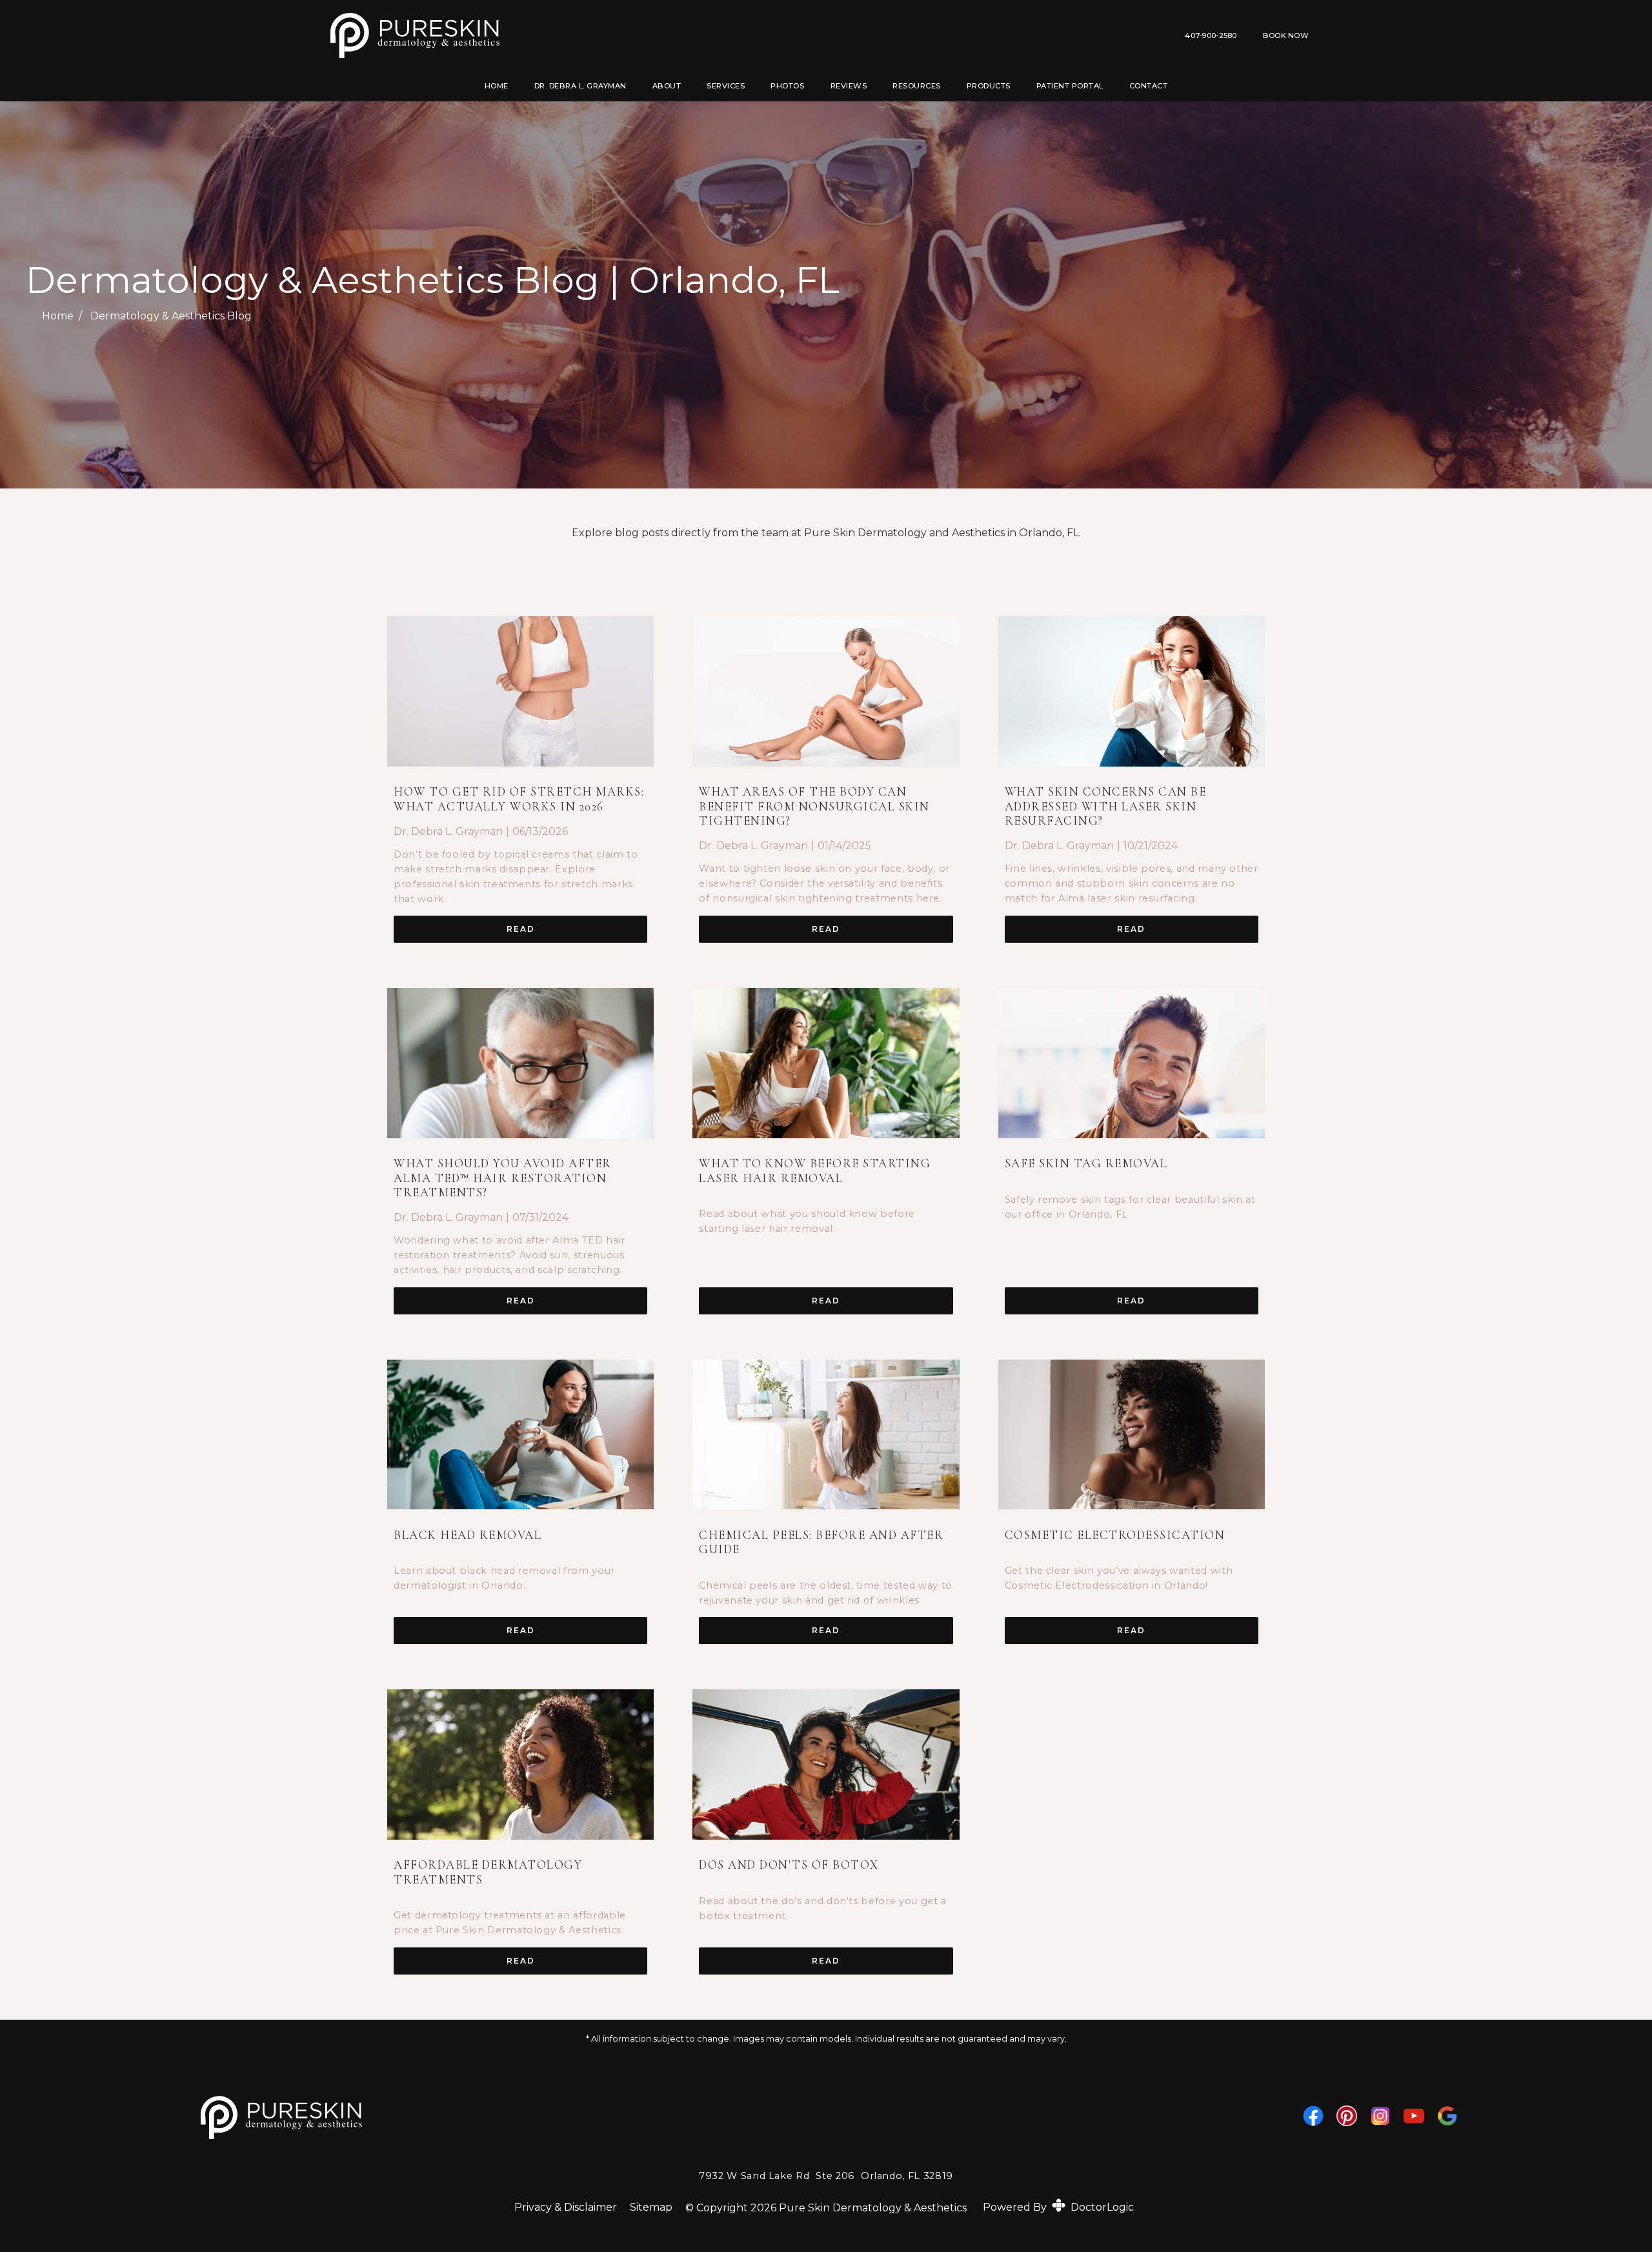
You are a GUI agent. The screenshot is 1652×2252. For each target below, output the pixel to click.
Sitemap (651, 2207)
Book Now (1286, 35)
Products (989, 86)
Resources (917, 86)
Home (497, 86)
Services (726, 86)
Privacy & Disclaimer (566, 2207)
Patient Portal (1070, 86)
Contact (1149, 86)
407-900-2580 (1211, 35)
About (667, 86)
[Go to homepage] (586, 35)
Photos (787, 86)
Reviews (849, 86)
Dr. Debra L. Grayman (580, 86)
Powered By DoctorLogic (1058, 2207)
